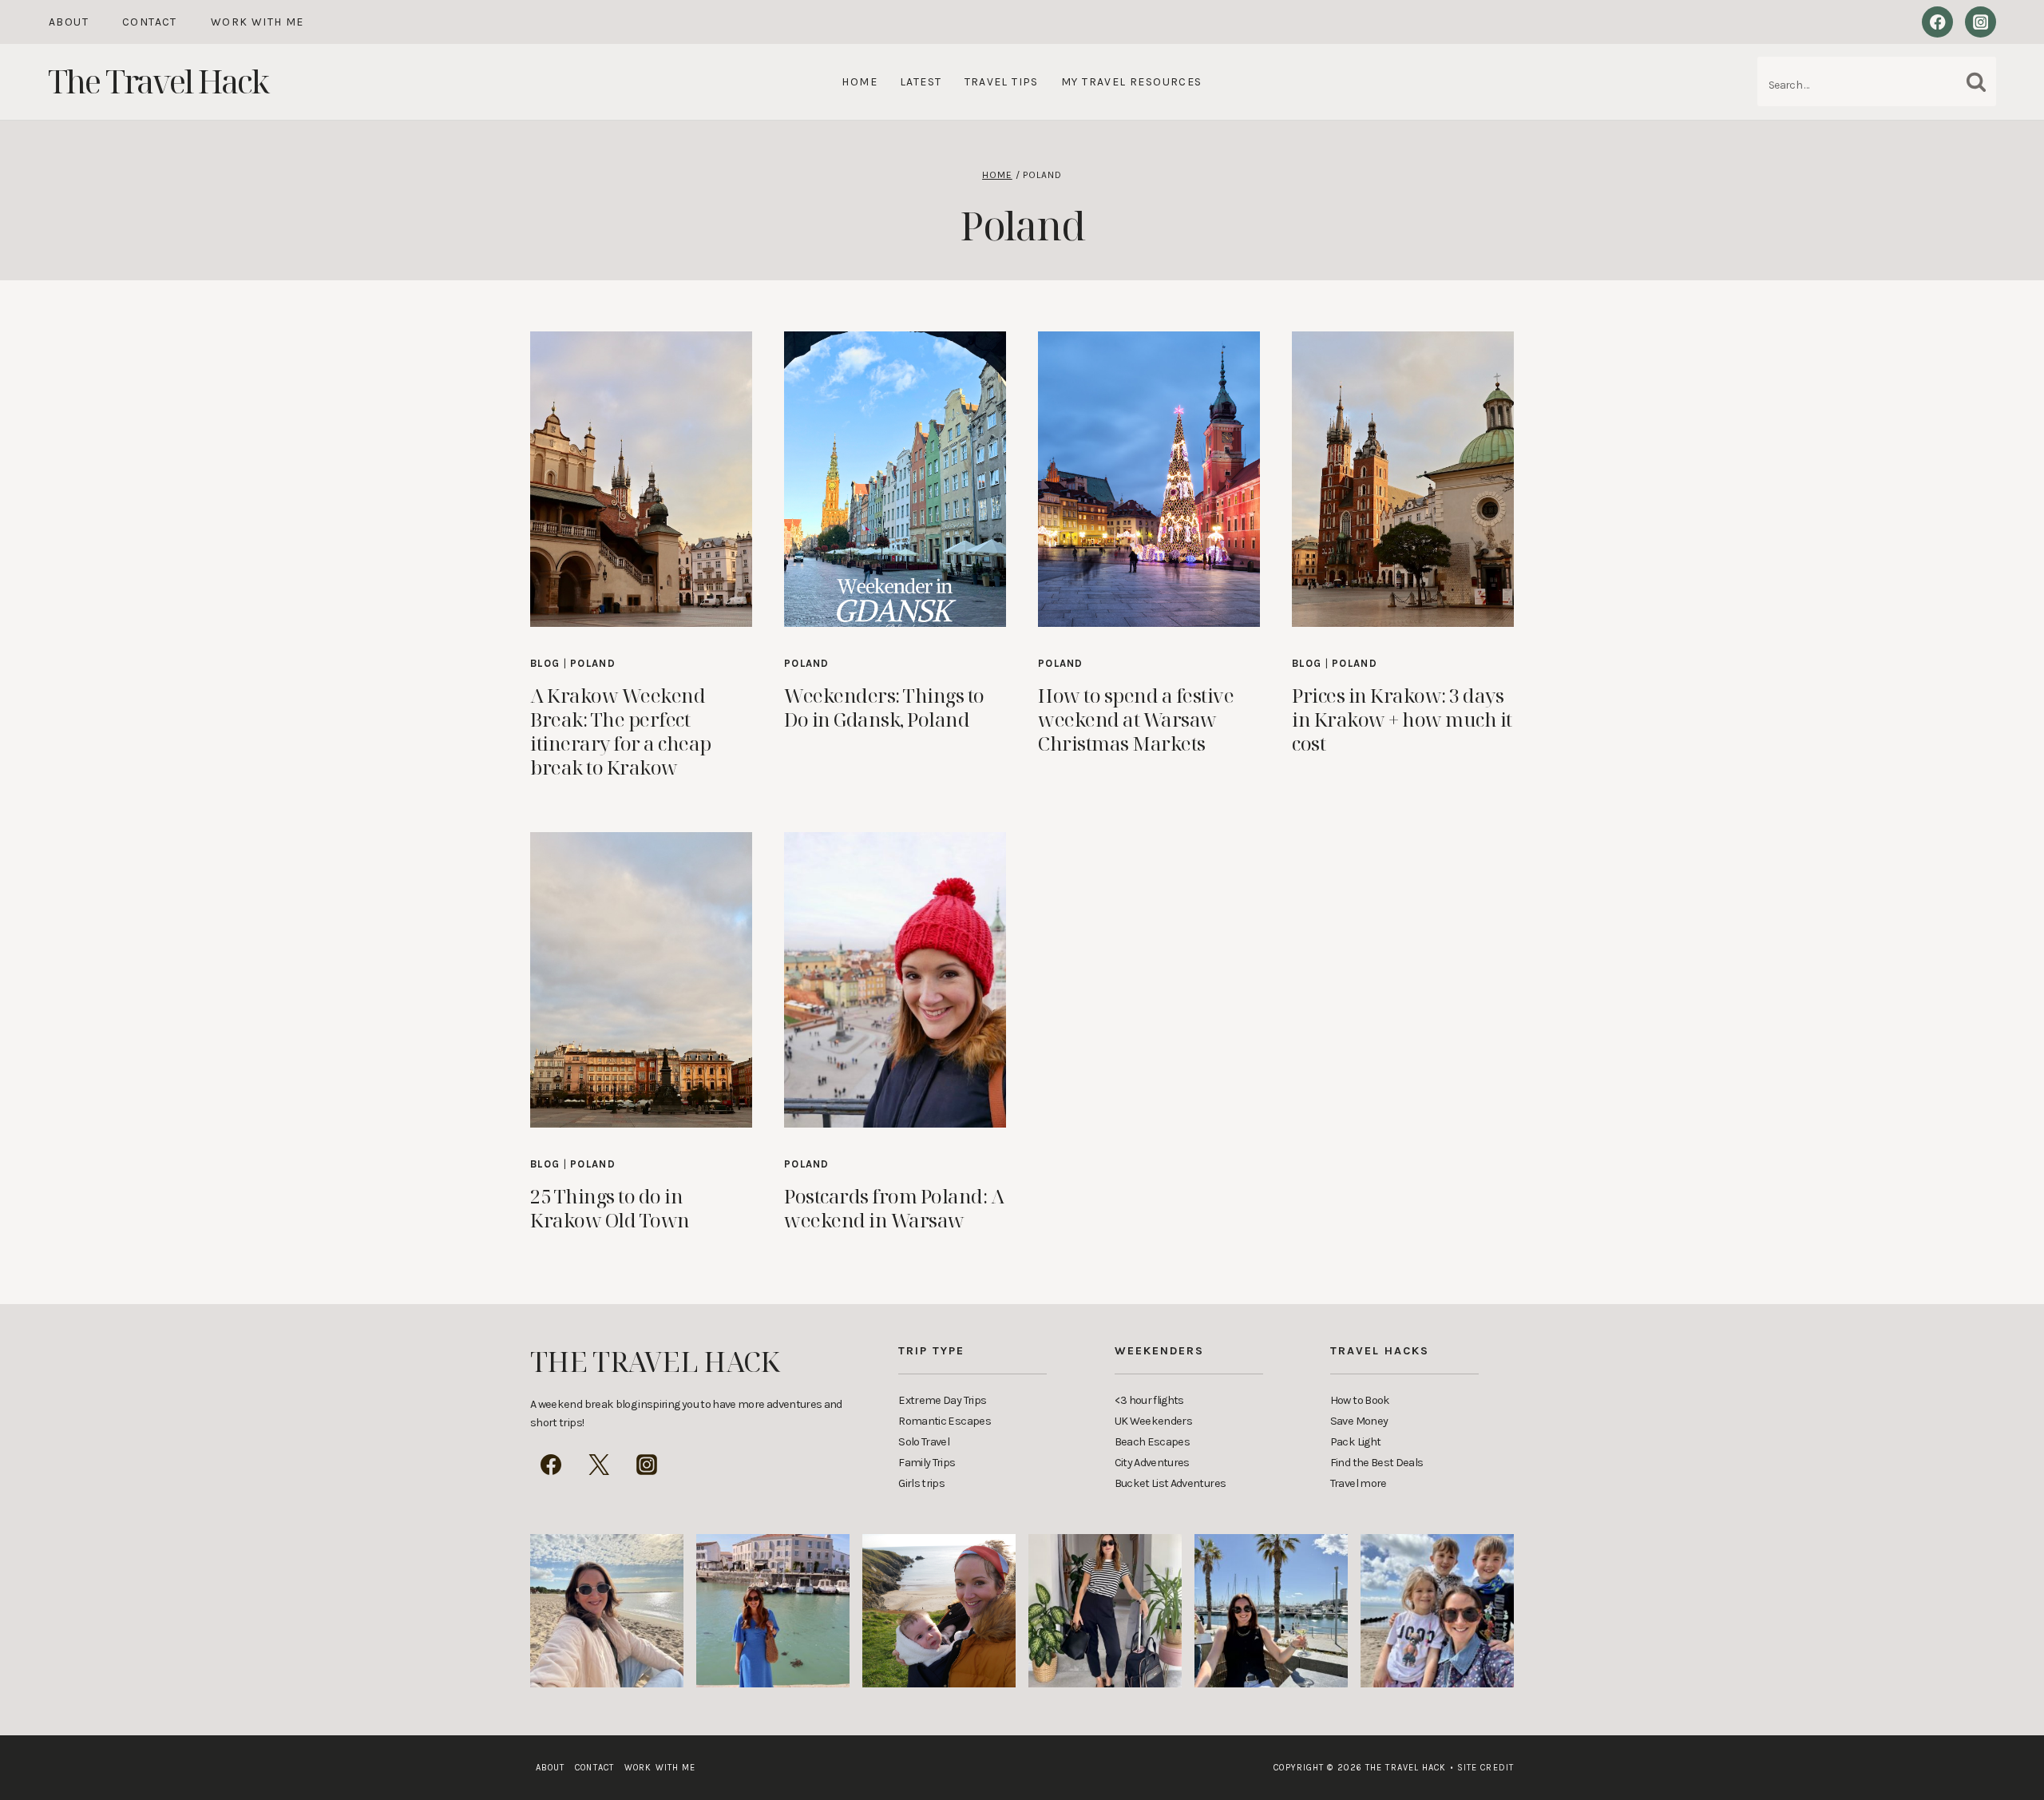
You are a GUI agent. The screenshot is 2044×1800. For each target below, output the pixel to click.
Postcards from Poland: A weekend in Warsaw (894, 1208)
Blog (545, 663)
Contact (150, 22)
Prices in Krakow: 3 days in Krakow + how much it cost (1402, 719)
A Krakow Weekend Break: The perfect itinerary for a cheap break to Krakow (621, 731)
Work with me (257, 22)
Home (860, 82)
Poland (593, 663)
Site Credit (1482, 1768)
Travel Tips (1002, 82)
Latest (921, 82)
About (69, 22)
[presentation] (641, 479)
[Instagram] (1981, 22)
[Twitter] (599, 1465)
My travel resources (1132, 82)
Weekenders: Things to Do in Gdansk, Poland (884, 707)
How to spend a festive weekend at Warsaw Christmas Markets (1136, 719)
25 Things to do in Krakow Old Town (610, 1208)
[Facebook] (1937, 22)
